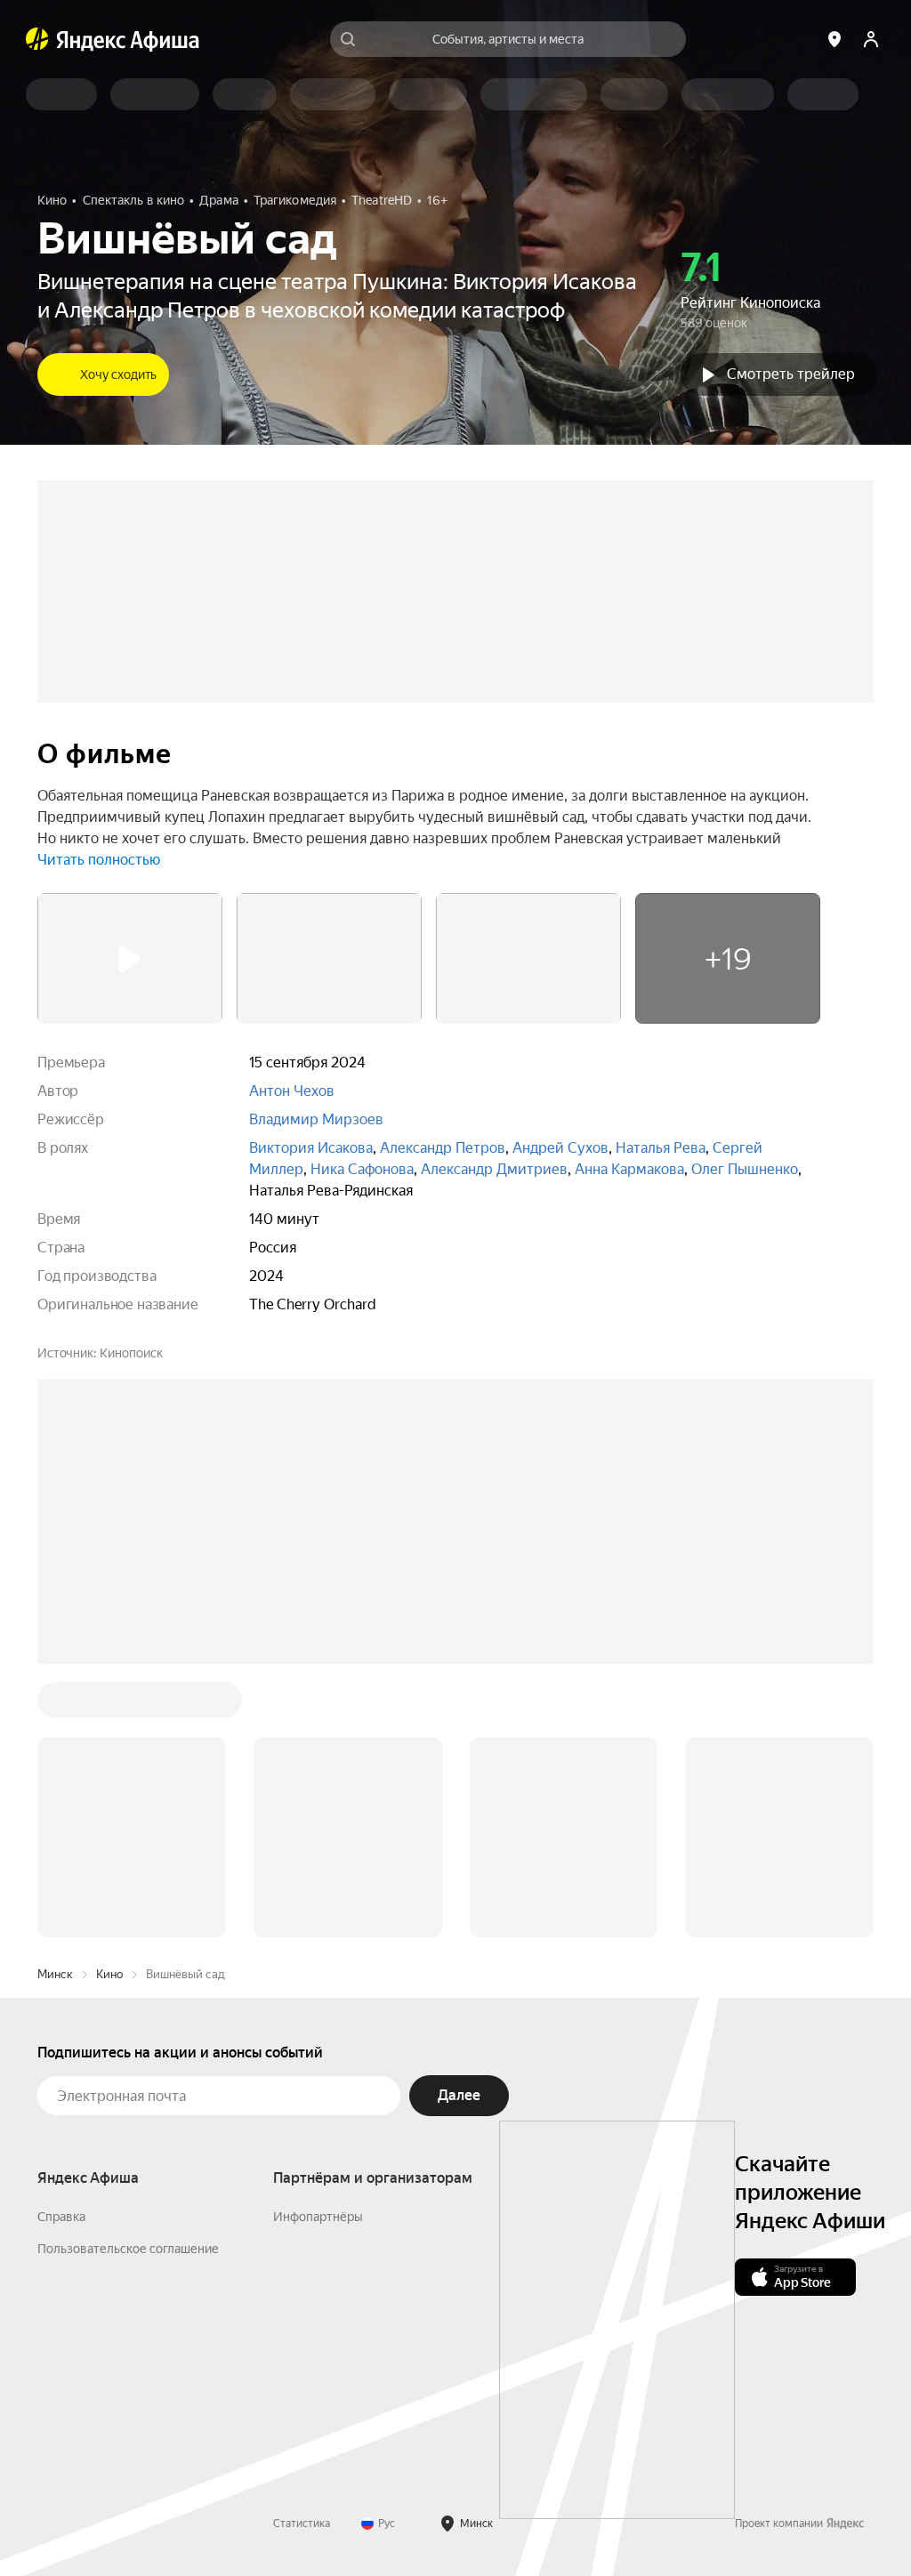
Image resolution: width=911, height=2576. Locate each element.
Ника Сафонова (362, 1169)
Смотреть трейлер (791, 374)
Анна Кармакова (629, 1169)
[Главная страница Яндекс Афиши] (37, 39)
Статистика (302, 2524)
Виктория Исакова (311, 1148)
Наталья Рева (661, 1148)
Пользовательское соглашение (128, 2249)
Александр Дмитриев (494, 1169)
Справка (61, 2217)
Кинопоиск (131, 1353)
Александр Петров (443, 1148)
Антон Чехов (292, 1091)
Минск (55, 1974)
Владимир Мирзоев (316, 1119)
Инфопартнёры (318, 2217)
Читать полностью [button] (99, 860)
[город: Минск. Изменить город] (834, 39)
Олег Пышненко (745, 1169)
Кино (109, 1974)
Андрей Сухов (560, 1148)
